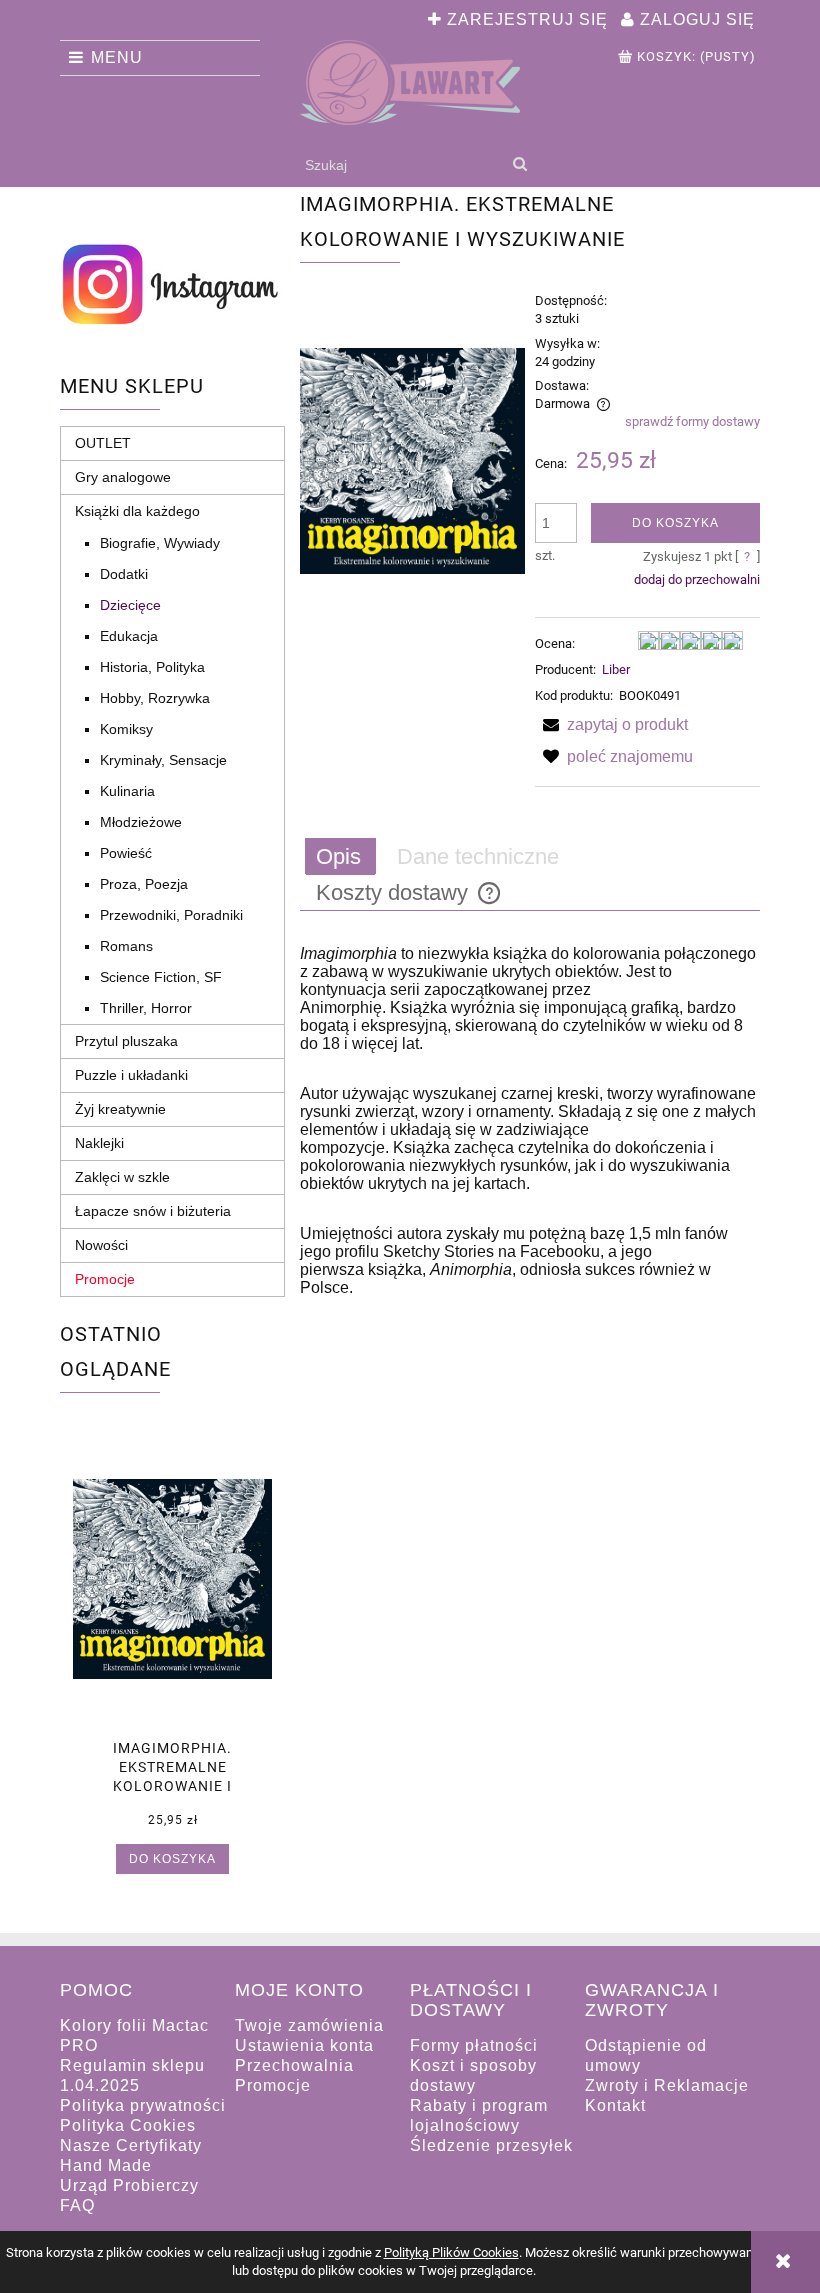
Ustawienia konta (304, 2045)
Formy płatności (474, 2045)
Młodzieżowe (141, 822)
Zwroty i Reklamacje (667, 2085)
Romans (126, 946)
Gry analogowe (123, 477)
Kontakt (615, 2105)
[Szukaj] (519, 165)
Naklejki (99, 1143)
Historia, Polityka (152, 667)
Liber (616, 669)
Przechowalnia (294, 2065)
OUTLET (103, 443)
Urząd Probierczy (129, 2185)
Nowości (101, 1245)
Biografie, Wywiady (160, 543)
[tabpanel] (530, 1121)
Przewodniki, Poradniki (171, 915)
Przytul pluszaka (126, 1041)
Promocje (105, 1279)
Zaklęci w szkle (122, 1177)
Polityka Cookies (128, 2125)
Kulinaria (127, 791)
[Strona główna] (410, 82)
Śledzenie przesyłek (491, 2145)
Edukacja (129, 636)
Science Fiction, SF (161, 977)
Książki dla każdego (137, 511)
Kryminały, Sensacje (163, 760)
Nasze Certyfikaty (131, 2145)
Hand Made (106, 2165)
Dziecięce (130, 605)
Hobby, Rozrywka (155, 698)
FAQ (77, 2205)
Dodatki (124, 574)
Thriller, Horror (146, 1008)
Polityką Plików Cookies (451, 2252)
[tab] (340, 856)
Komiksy (126, 729)
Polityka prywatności (143, 2105)
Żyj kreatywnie (120, 1109)
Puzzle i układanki (131, 1075)
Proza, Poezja (144, 884)
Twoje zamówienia (309, 2025)
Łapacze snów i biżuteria (153, 1211)
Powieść (126, 853)
